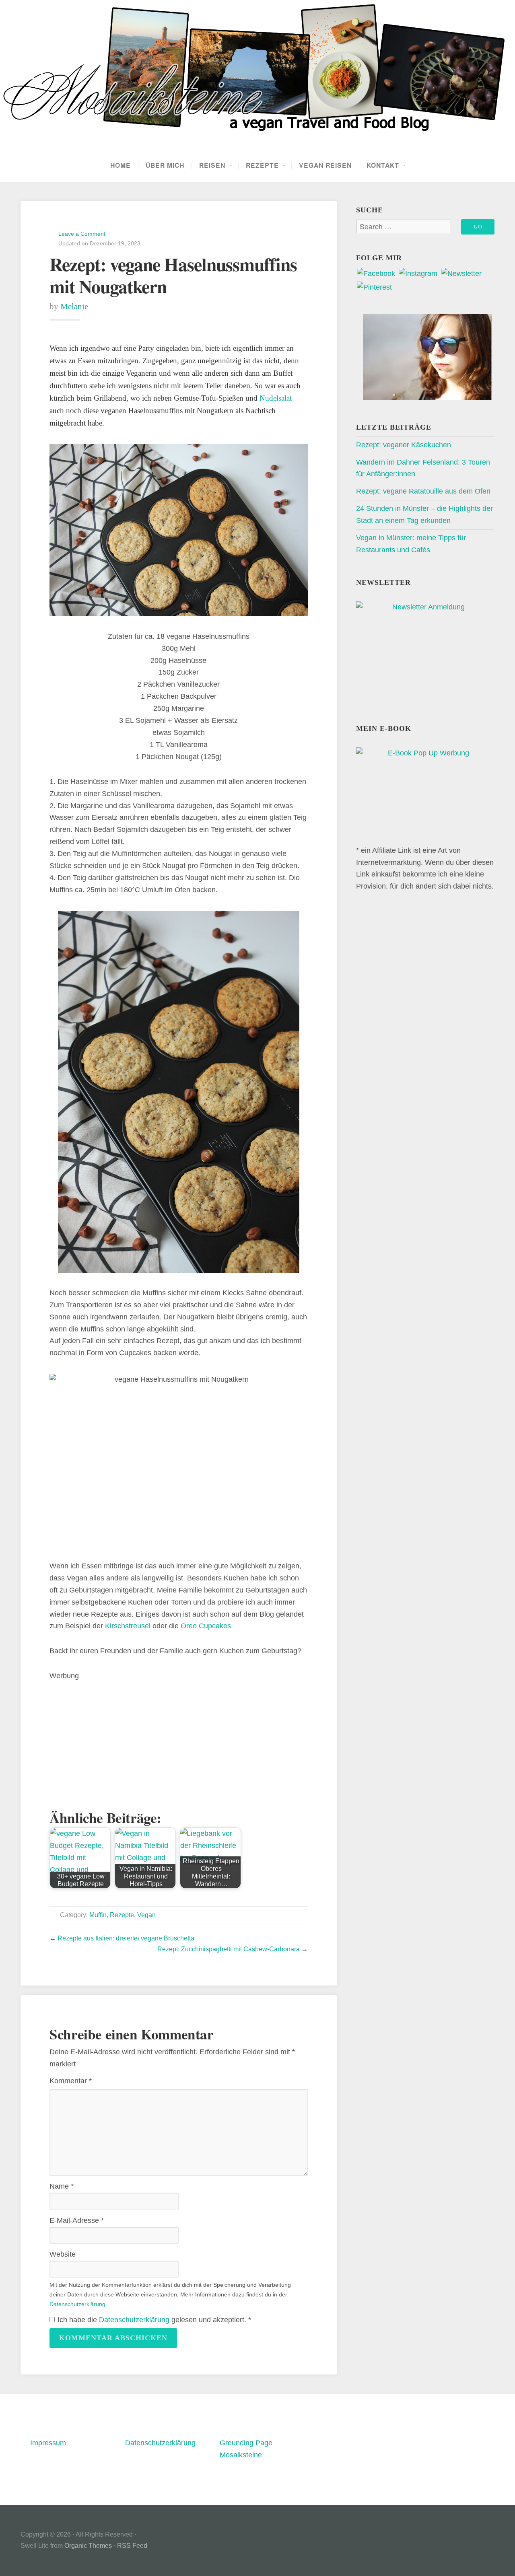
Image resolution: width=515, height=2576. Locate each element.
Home (121, 165)
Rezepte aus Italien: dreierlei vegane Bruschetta (126, 1938)
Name (62, 2186)
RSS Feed (132, 2546)
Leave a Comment (82, 234)
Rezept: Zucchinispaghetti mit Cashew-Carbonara (229, 1949)
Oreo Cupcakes (206, 1626)
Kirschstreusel (128, 1626)
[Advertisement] (179, 1739)
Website (63, 2254)
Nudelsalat (276, 398)
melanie (74, 307)
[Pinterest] (374, 287)
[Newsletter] (461, 274)
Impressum (48, 2443)
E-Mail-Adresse (77, 2220)
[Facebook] (376, 274)
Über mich (165, 165)
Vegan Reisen (325, 165)
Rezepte (262, 165)
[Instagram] (418, 274)
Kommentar (71, 2081)
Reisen (212, 165)
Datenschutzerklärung (77, 2304)
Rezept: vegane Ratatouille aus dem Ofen (423, 491)
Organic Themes (88, 2546)
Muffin (98, 1915)
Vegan (146, 1915)
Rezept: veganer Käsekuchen (404, 445)
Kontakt (383, 165)
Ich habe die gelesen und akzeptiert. (154, 2320)
